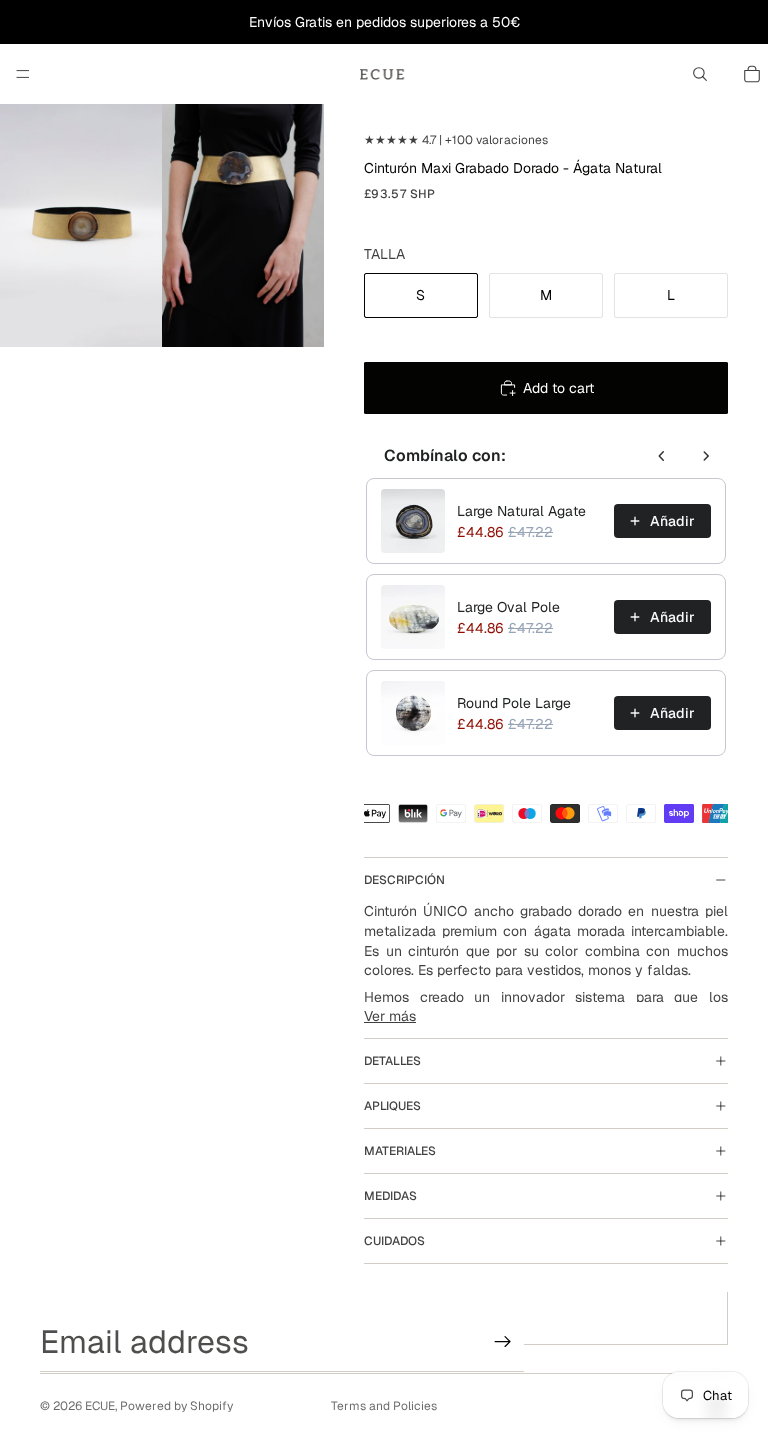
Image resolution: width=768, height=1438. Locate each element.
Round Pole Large (514, 703)
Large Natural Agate (521, 511)
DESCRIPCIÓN (404, 880)
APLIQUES (392, 1106)
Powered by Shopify (176, 1406)
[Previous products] (662, 456)
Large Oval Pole (508, 607)
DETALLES (392, 1061)
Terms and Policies (384, 1406)
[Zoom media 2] (243, 225)
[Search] (700, 74)
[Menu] (23, 74)
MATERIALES (400, 1151)
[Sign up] (503, 1342)
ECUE (100, 1406)
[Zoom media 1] (81, 225)
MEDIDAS (390, 1196)
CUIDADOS (394, 1241)
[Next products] (706, 456)
